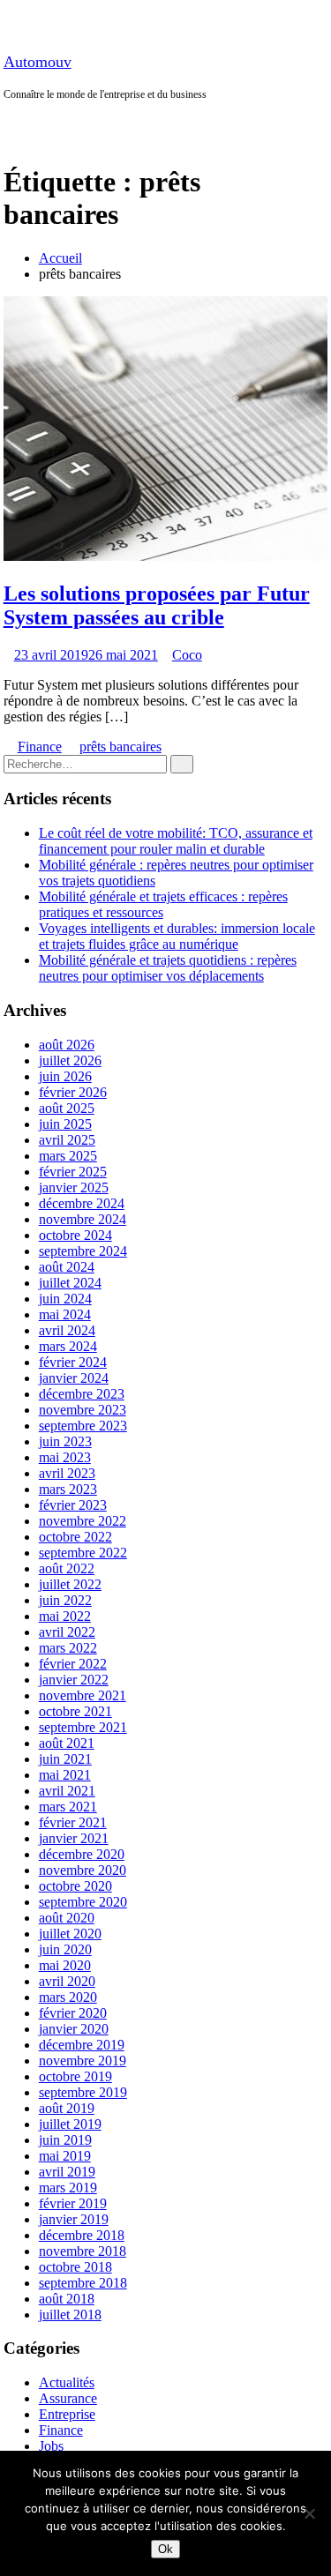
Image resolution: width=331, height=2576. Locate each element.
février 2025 (73, 1172)
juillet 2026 (70, 1060)
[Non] (309, 2513)
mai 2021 (65, 1775)
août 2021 (67, 1743)
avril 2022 (67, 1632)
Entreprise (67, 2414)
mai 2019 (65, 2156)
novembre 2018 (83, 2251)
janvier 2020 (74, 2029)
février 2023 (73, 1505)
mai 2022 (65, 1616)
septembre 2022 (83, 1553)
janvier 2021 (74, 1838)
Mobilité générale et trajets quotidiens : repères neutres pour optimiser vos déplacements (168, 968)
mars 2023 (68, 1489)
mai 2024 (65, 1314)
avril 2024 (67, 1330)
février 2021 (73, 1822)
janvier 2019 (74, 2219)
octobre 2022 (75, 1537)
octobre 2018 (75, 2267)
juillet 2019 (70, 2124)
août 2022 (67, 1568)
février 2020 (73, 2013)
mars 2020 (68, 1997)
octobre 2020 (75, 1886)
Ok (165, 2549)
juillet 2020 (70, 1934)
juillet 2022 (70, 1584)
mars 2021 (68, 1807)
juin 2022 (65, 1600)
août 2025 (67, 1108)
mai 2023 (65, 1457)
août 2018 (67, 2299)
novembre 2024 (83, 1219)
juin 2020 (65, 1949)
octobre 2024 (75, 1235)
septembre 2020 (83, 1902)
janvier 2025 (74, 1187)
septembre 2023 (83, 1426)
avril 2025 (67, 1140)
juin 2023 (65, 1441)
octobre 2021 (75, 1711)
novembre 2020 (83, 1870)
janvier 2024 (74, 1378)
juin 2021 (65, 1759)
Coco (187, 655)
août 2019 (67, 2108)
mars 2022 (68, 1648)
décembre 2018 (82, 2235)
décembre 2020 (82, 1854)
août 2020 (67, 1918)
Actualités (67, 2382)
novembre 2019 (83, 2061)
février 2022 (73, 1664)
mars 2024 (68, 1346)
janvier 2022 (74, 1680)
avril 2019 (67, 2172)
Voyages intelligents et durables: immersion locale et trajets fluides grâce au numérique (177, 936)
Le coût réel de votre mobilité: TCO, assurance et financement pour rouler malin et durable (176, 841)
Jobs (51, 2446)
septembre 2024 (83, 1251)
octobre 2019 (75, 2076)
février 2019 (73, 2203)
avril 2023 (67, 1473)
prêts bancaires (120, 747)
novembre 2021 (83, 1695)
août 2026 (67, 1045)
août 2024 (67, 1267)
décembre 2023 (82, 1394)
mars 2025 (68, 1156)
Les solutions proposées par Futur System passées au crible (157, 605)
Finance (40, 747)
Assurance (68, 2398)
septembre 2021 (83, 1727)
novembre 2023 (83, 1410)
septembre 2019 (83, 2092)
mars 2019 (68, 2188)
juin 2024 (65, 1299)
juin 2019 (65, 2140)
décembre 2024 (82, 1203)
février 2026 (73, 1092)
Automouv (38, 62)
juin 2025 (65, 1124)
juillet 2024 (70, 1283)
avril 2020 (67, 1981)
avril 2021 (67, 1791)
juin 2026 (65, 1076)
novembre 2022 (83, 1521)
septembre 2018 (83, 2283)
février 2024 (73, 1362)
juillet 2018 (70, 2315)
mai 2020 (65, 1965)
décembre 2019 (82, 2045)
